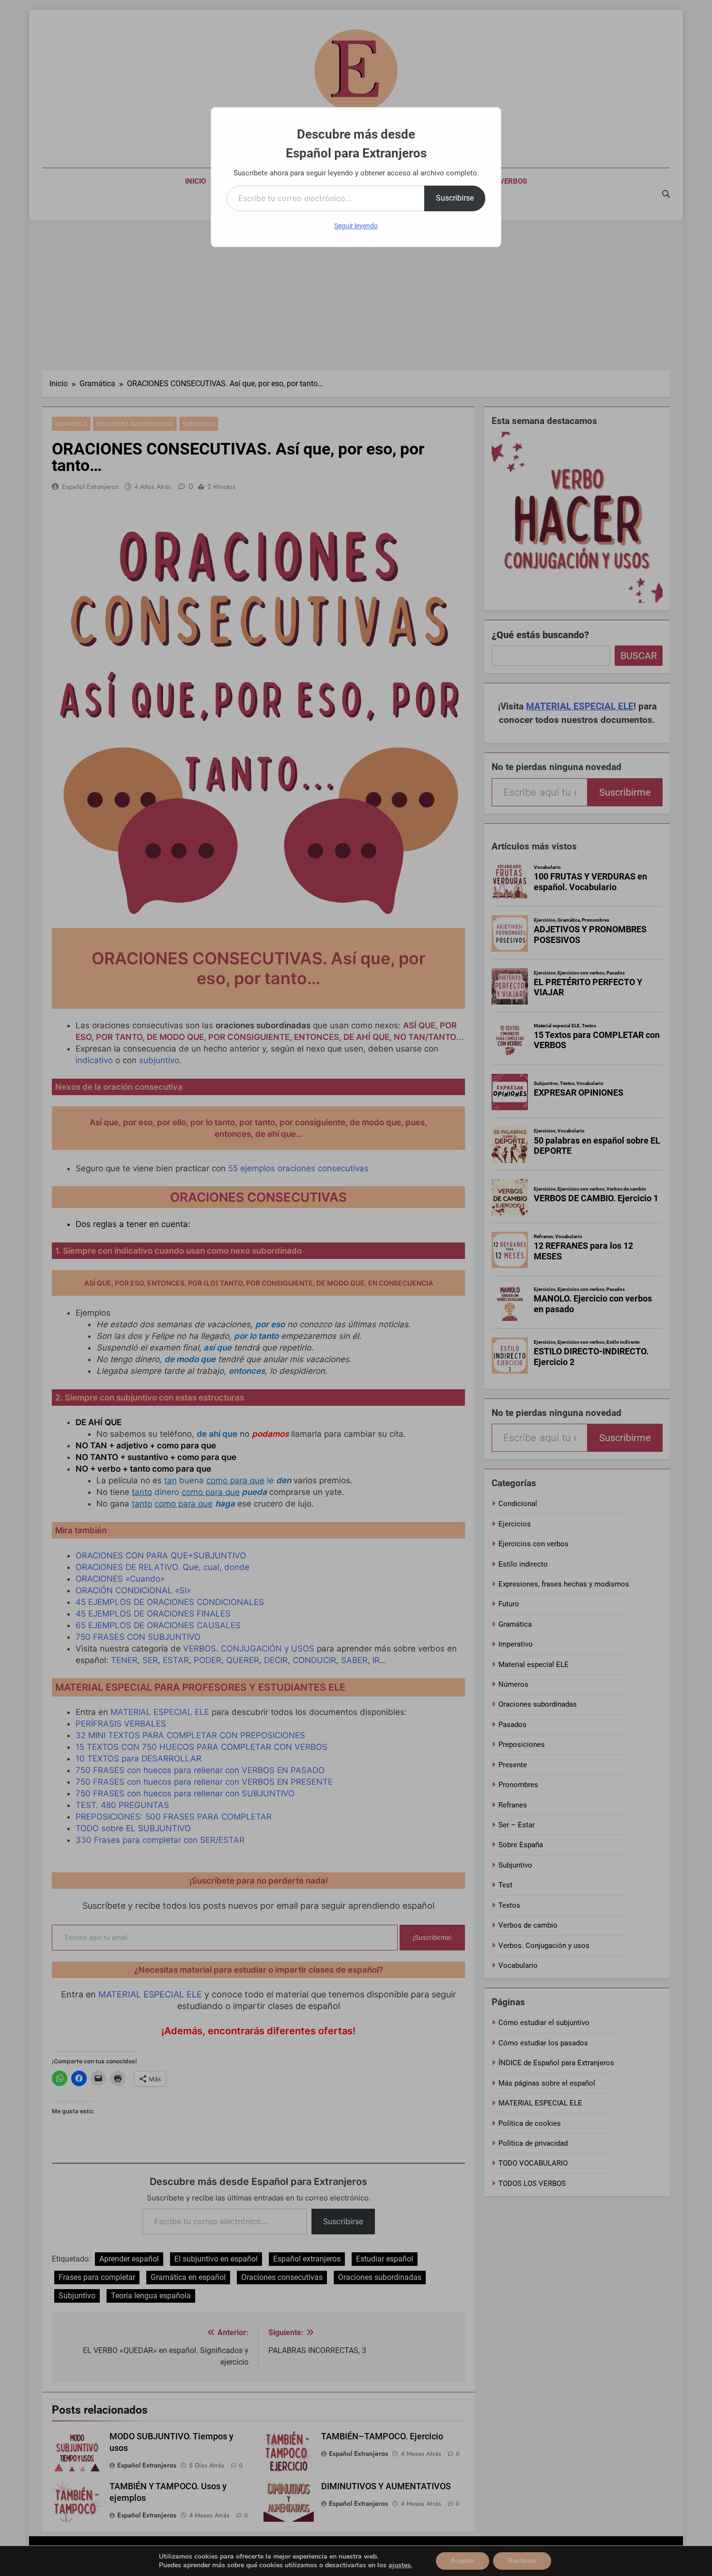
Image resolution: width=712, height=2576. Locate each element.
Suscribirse (455, 198)
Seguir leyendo (356, 226)
